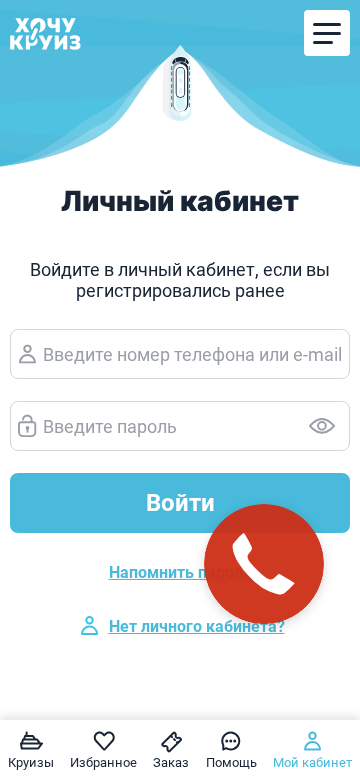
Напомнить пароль (180, 572)
